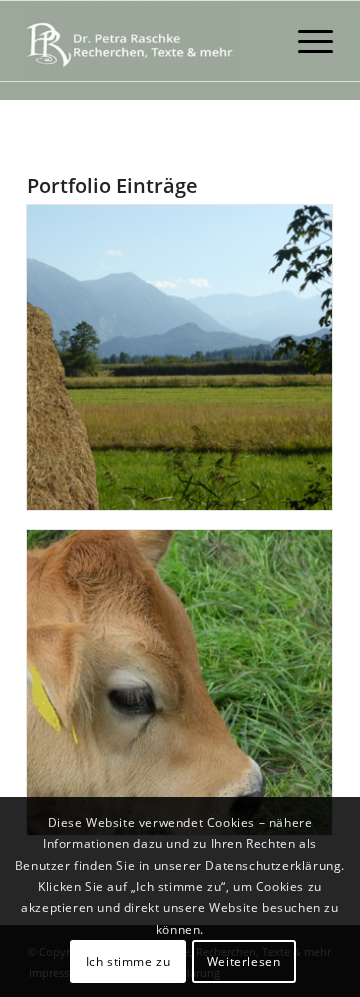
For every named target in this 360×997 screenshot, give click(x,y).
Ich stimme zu (128, 961)
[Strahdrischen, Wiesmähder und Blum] (179, 357)
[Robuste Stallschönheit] (179, 682)
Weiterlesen (244, 961)
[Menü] (305, 41)
